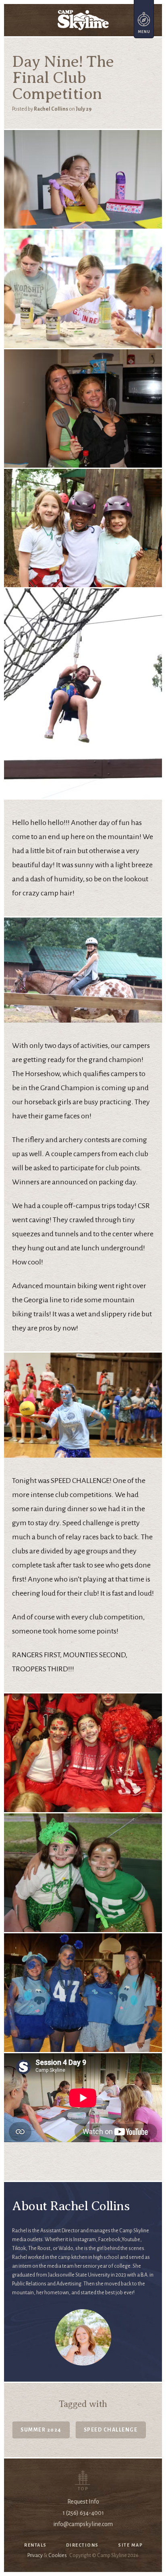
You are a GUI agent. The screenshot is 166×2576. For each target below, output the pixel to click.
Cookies (58, 2555)
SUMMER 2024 (41, 2430)
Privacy (35, 2555)
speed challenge (111, 2430)
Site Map (130, 2545)
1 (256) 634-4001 (83, 2513)
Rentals (35, 2545)
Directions (82, 2545)
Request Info (83, 2502)
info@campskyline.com (83, 2524)
